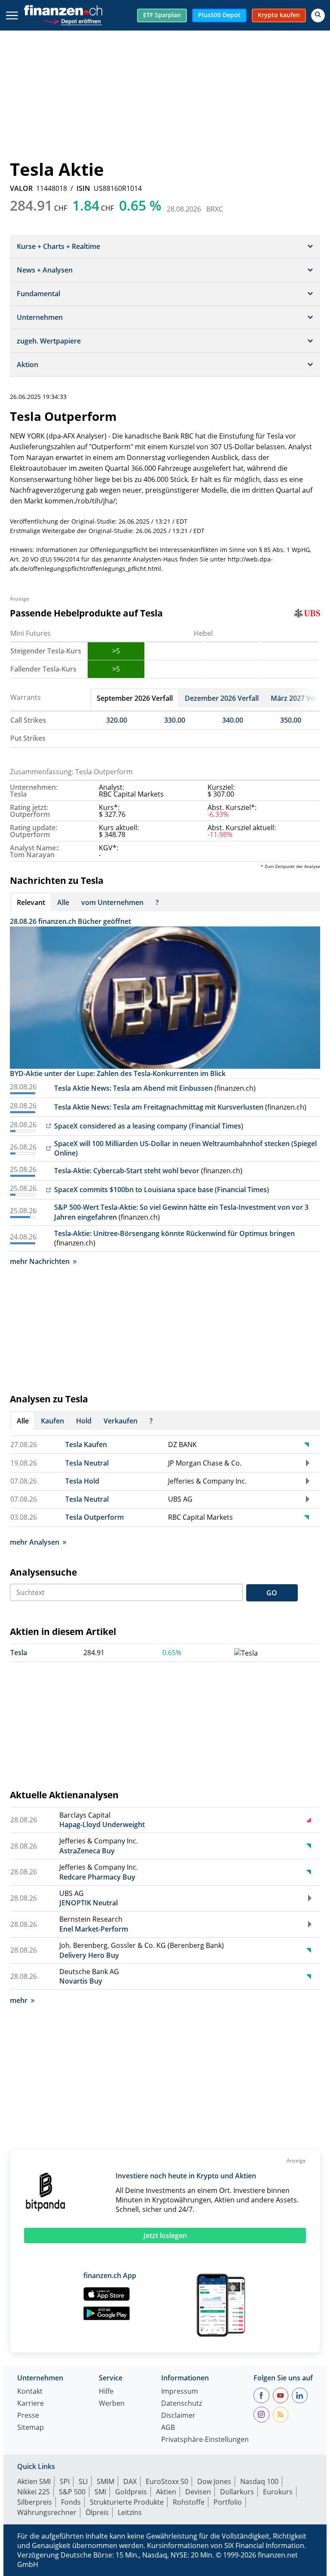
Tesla (19, 1653)
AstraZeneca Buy (87, 1851)
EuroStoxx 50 (167, 2481)
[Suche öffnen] (318, 15)
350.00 (291, 720)
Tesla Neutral (87, 1463)
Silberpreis (35, 2502)
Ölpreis (97, 2512)
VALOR (21, 188)
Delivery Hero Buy (89, 1955)
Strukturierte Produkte (127, 2502)
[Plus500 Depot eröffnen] (72, 20)
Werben (112, 2404)
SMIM (105, 2481)
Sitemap (31, 2428)
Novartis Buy (81, 1981)
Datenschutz (182, 2404)
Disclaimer (178, 2416)
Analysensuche (43, 1572)
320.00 (117, 720)
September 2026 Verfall (135, 698)
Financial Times (216, 1126)
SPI (65, 2481)
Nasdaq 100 (259, 2481)
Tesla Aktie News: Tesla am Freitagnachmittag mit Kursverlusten (159, 1107)
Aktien (166, 2492)
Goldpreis (131, 2492)
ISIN (83, 188)
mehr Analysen (35, 1542)
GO (272, 1593)
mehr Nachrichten (40, 1261)
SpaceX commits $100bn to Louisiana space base (134, 1190)
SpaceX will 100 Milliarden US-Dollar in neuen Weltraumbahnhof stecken (172, 1144)
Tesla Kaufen (86, 1444)
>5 (116, 651)
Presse (28, 2416)
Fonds (71, 2502)
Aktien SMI (34, 2481)
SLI (83, 2481)
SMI (100, 2492)
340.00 (233, 720)
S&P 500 (72, 2492)
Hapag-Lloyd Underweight (102, 1825)
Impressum (180, 2392)
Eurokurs (278, 2492)
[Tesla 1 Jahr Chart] (246, 1653)
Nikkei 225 (34, 2492)
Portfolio (228, 2502)
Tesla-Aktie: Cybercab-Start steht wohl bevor (127, 1171)
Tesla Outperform (95, 1517)
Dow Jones (214, 2481)
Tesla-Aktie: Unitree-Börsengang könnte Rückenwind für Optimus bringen (174, 1233)
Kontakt (30, 2392)
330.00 (175, 720)
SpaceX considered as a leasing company (121, 1126)
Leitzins (130, 2512)
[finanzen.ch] (63, 10)
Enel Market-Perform (94, 1929)
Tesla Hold (82, 1481)
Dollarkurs (237, 2492)
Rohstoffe (189, 2502)
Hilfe (106, 2392)
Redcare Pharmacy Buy (97, 1877)
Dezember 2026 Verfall (222, 698)
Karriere (31, 2404)
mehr (19, 2000)
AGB (168, 2428)
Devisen (198, 2492)
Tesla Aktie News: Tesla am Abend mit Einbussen (133, 1088)
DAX (130, 2481)
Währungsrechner (47, 2512)
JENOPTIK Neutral (89, 1903)
